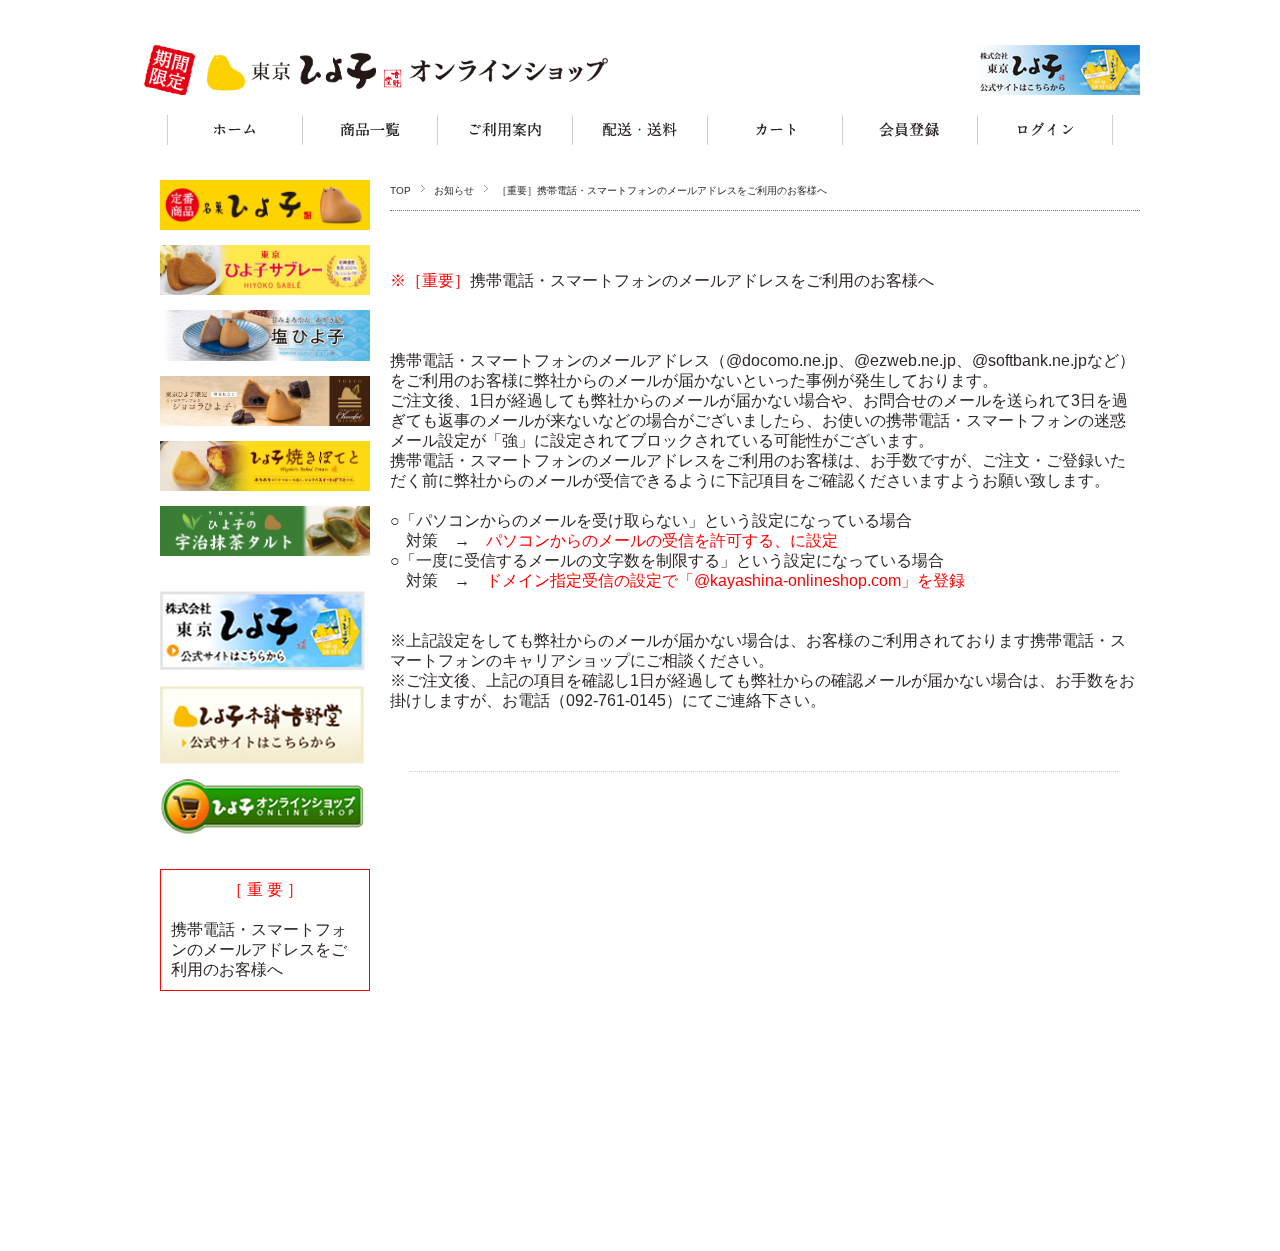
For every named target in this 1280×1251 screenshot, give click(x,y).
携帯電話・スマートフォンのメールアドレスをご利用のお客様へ (259, 949)
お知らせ (454, 190)
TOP (400, 190)
